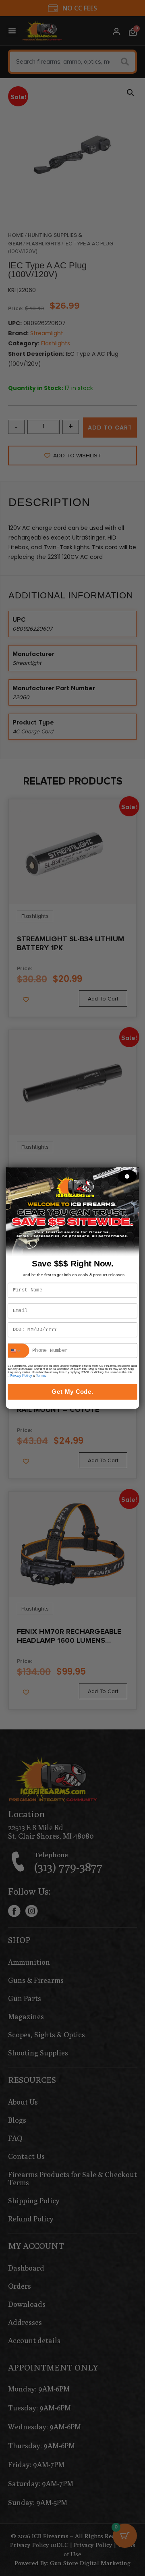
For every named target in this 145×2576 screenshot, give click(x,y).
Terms (41, 1376)
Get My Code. (72, 1392)
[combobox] (19, 1350)
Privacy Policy (21, 1376)
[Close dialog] (127, 1176)
